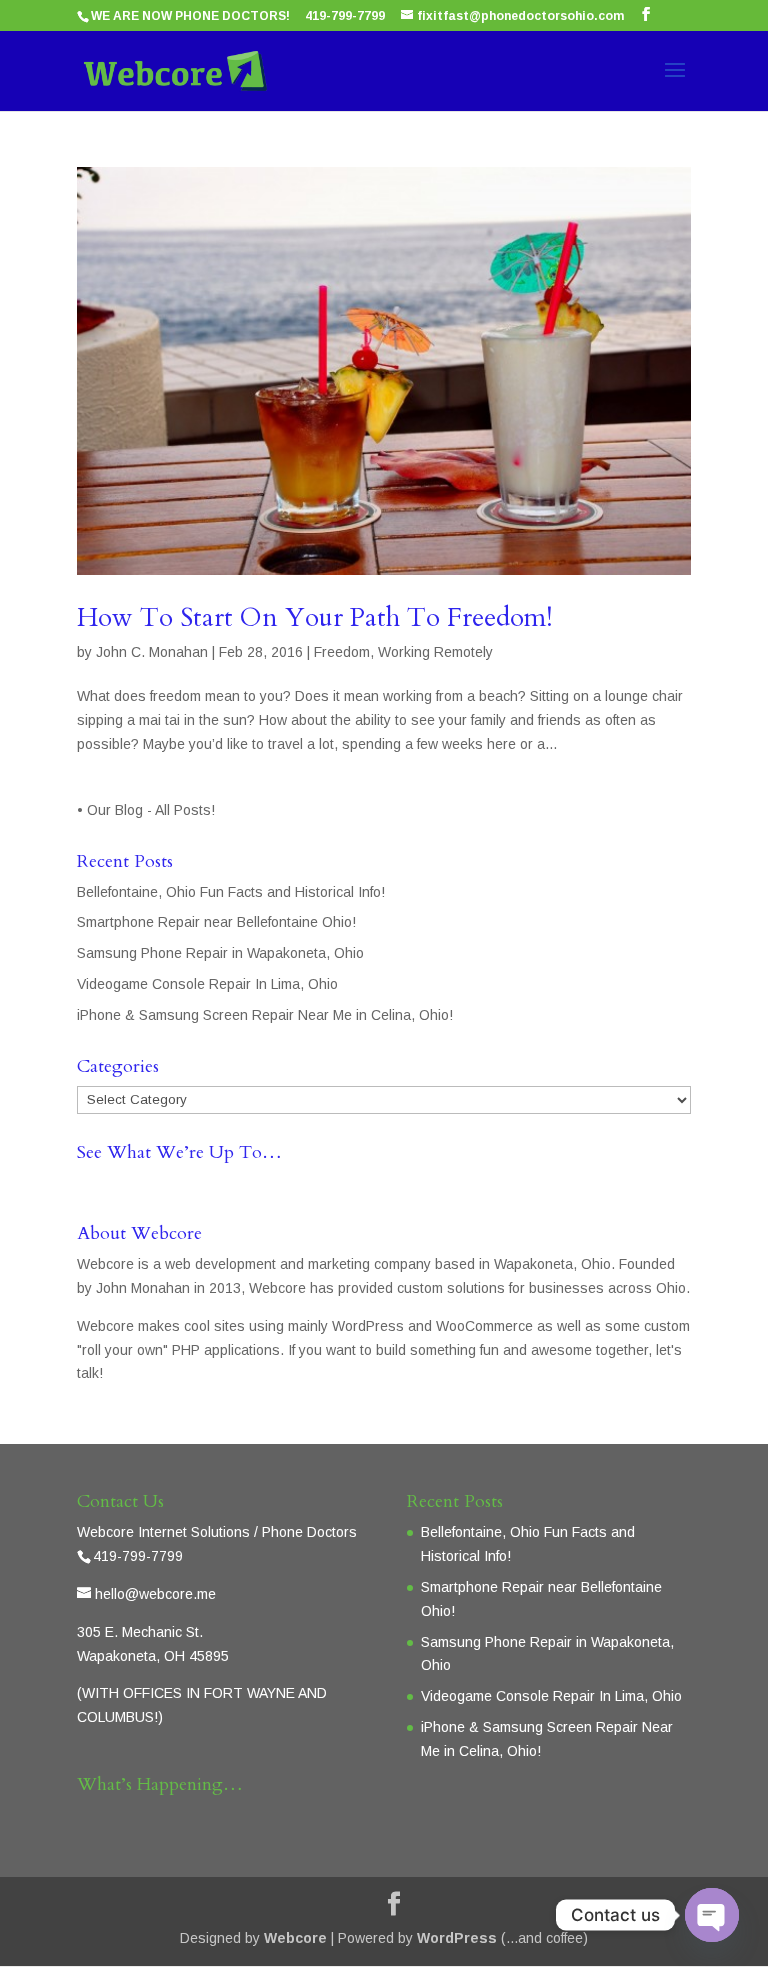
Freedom (342, 652)
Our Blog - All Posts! (153, 810)
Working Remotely (435, 652)
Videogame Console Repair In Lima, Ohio (207, 984)
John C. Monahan (152, 652)
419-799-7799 (345, 16)
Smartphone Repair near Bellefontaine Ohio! (216, 922)
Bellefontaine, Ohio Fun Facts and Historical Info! (231, 892)
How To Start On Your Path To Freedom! (315, 617)
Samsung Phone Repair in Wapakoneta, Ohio (220, 953)
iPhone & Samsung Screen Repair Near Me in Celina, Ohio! (265, 1015)
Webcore (295, 1938)
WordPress (457, 1938)
